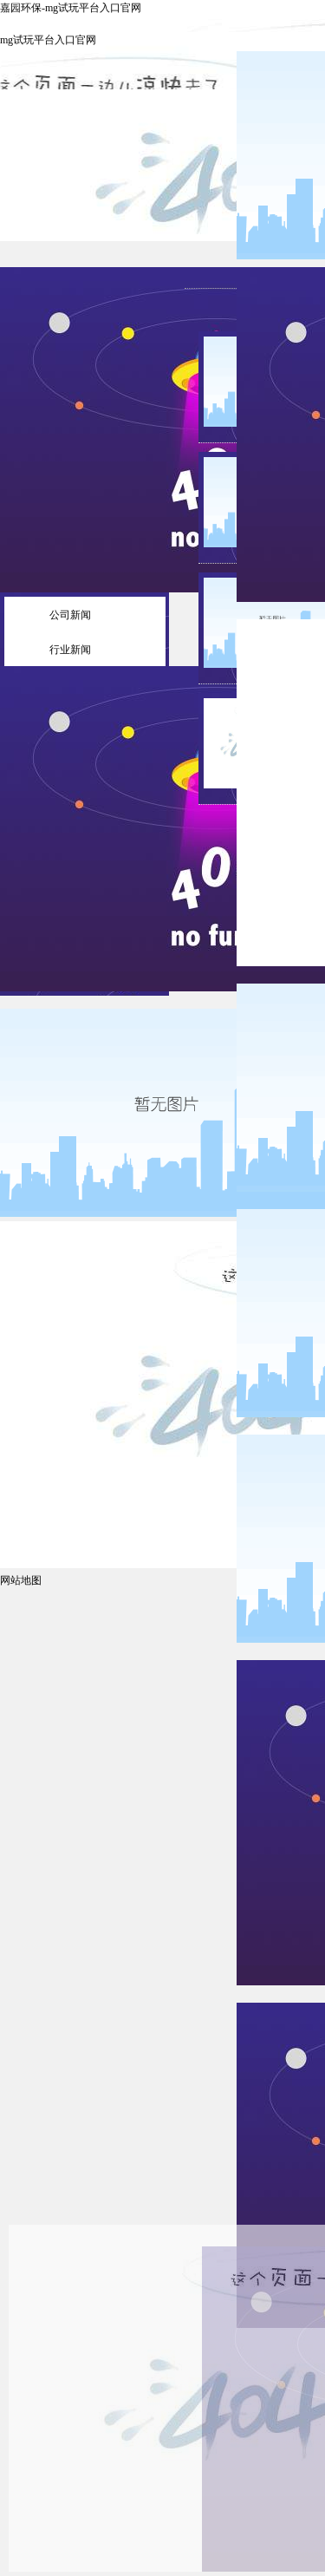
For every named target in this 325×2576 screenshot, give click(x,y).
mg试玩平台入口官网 (48, 40)
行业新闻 (70, 650)
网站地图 (21, 1580)
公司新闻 (70, 615)
